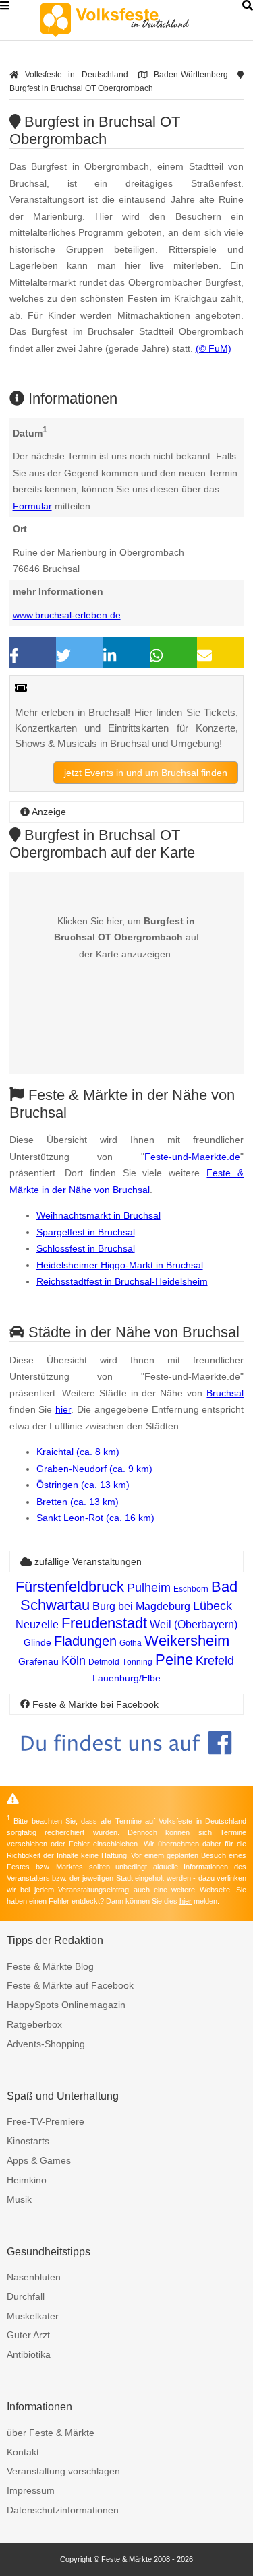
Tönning (137, 1662)
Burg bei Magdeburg (141, 1606)
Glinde (37, 1642)
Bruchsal (225, 1393)
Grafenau (38, 1661)
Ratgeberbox (34, 2024)
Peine (174, 1660)
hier (63, 1409)
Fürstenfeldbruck (70, 1587)
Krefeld (215, 1661)
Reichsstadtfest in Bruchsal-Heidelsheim (122, 1281)
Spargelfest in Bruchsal (86, 1232)
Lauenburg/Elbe (126, 1678)
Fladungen (85, 1641)
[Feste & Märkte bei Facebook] (127, 1765)
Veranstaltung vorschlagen (63, 2471)
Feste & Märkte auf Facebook (70, 1985)
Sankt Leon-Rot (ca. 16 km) (95, 1518)
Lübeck (213, 1606)
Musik (19, 2199)
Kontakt (23, 2452)
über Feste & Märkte (51, 2433)
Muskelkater (33, 2316)
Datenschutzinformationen (63, 2510)
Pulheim (149, 1588)
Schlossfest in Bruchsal (86, 1248)
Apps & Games (39, 2160)
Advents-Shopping (46, 2044)
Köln (74, 1661)
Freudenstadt (104, 1623)
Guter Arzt (28, 2335)
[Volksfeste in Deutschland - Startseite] (135, 20)
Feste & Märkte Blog (50, 1966)
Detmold (104, 1662)
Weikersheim (187, 1641)
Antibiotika (29, 2354)
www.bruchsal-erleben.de (67, 615)
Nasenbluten (34, 2277)
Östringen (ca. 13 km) (83, 1485)
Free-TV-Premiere (46, 2121)
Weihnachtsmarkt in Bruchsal (99, 1215)
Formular (32, 506)
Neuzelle (37, 1624)
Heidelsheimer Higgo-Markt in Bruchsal (120, 1265)
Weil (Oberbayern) (194, 1624)
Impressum (31, 2490)
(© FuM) (214, 348)
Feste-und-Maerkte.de (192, 1157)
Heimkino (27, 2180)
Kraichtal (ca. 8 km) (78, 1452)
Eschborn (191, 1589)
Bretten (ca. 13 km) (78, 1502)
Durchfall (26, 2296)
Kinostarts (28, 2141)
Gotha (131, 1643)
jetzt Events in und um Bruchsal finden (146, 773)
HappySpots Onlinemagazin (66, 2005)
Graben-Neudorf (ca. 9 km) (94, 1469)
